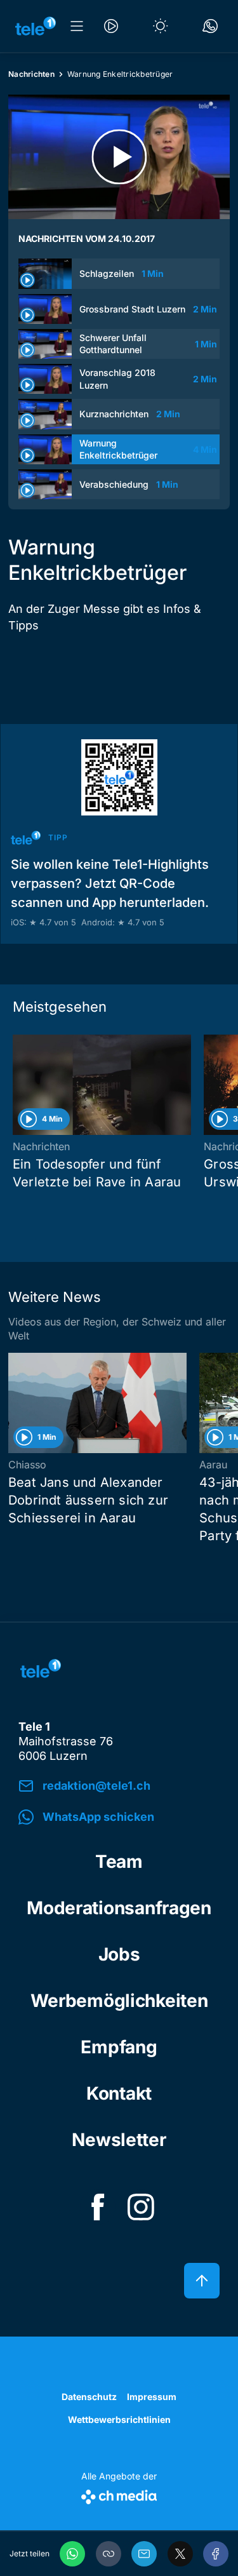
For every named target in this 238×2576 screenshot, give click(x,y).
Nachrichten (31, 74)
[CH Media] (119, 2494)
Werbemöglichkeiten (119, 2001)
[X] (180, 2554)
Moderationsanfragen (119, 1908)
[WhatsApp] (72, 2554)
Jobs (119, 1954)
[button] (109, 2554)
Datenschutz (89, 2397)
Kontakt (119, 2093)
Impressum (152, 2397)
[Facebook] (216, 2554)
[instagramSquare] (141, 2207)
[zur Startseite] (36, 26)
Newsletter (119, 2140)
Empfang (119, 2047)
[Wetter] (161, 26)
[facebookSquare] (98, 2207)
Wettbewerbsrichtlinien (119, 2419)
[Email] (144, 2554)
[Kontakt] (210, 26)
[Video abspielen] (119, 157)
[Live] (111, 26)
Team (119, 1862)
